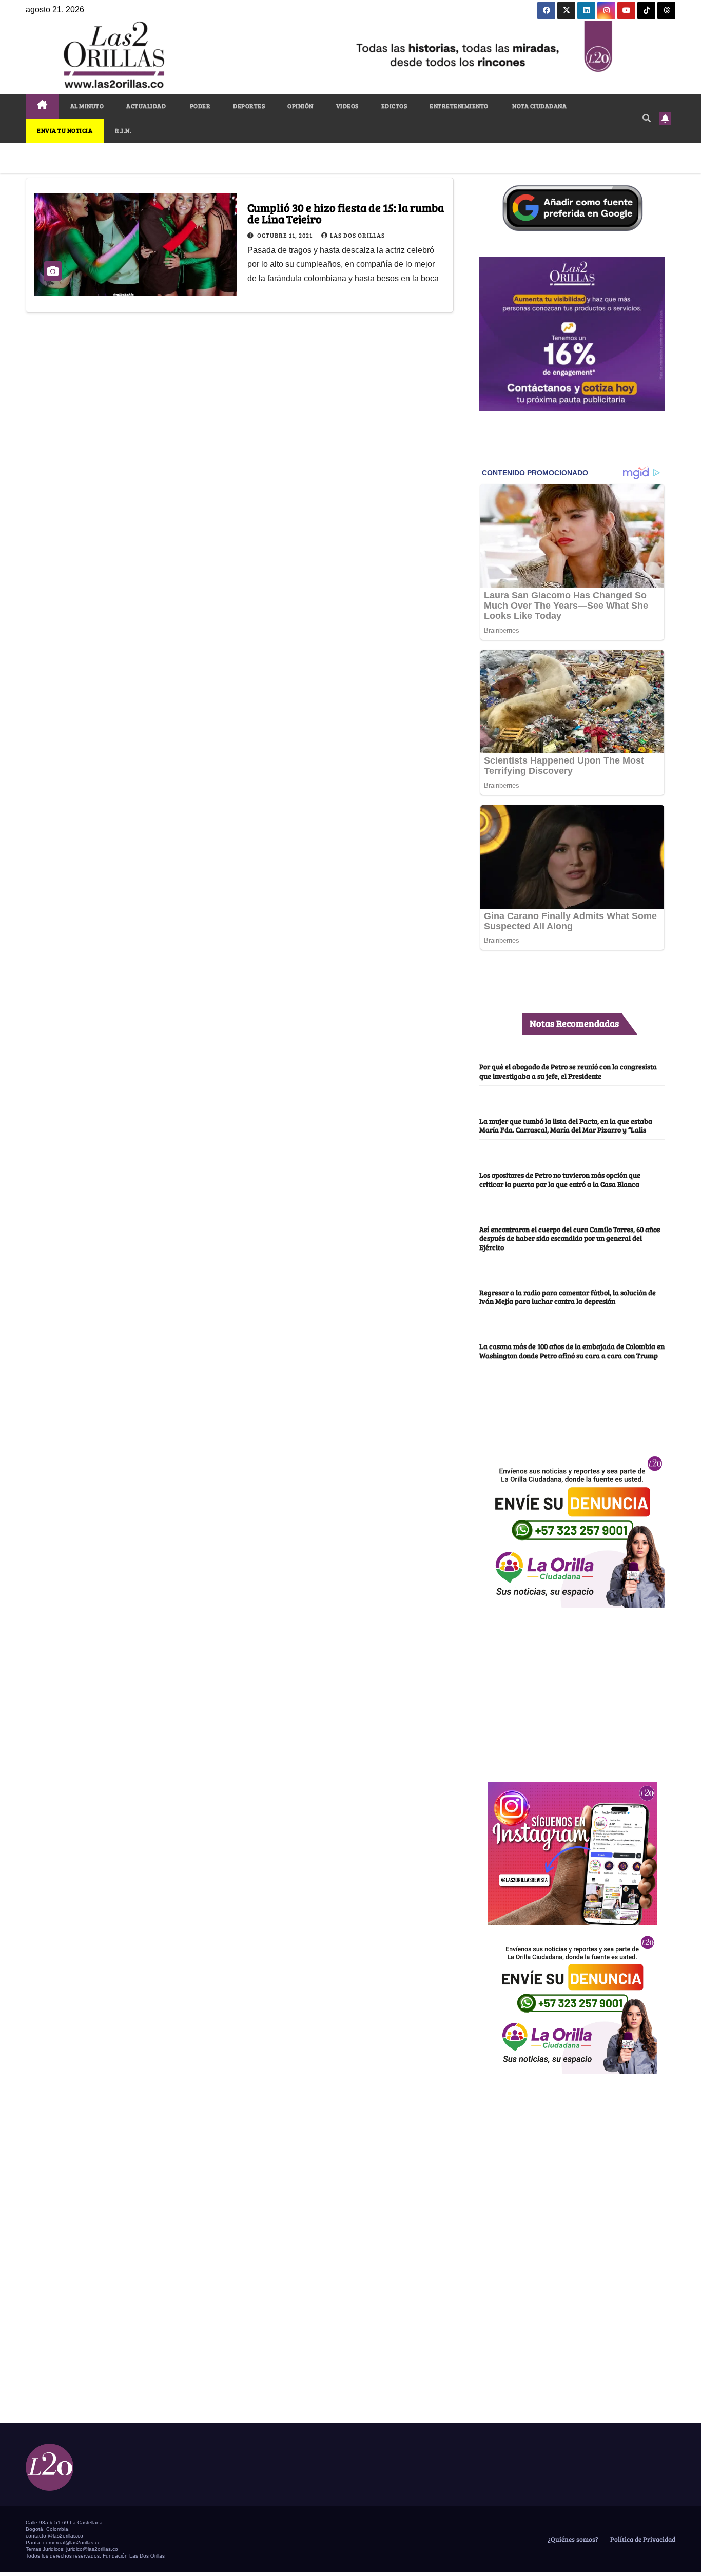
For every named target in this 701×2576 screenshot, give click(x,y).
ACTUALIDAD (146, 106)
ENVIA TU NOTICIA (65, 130)
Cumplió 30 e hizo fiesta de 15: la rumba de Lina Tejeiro (346, 213)
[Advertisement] (572, 1689)
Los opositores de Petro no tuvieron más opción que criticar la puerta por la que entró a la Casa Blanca (560, 1179)
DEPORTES (249, 106)
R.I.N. (123, 130)
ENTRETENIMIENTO (459, 106)
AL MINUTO (87, 106)
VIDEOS (347, 106)
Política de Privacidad (642, 2539)
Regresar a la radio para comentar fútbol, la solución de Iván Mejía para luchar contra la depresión (568, 1296)
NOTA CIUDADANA (539, 106)
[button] (647, 118)
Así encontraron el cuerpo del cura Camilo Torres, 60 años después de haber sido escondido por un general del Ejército (570, 1238)
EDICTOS (394, 106)
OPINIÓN (300, 106)
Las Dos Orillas (357, 235)
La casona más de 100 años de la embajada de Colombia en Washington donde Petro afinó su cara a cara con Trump (572, 1350)
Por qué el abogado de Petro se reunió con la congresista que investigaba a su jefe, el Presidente (568, 1071)
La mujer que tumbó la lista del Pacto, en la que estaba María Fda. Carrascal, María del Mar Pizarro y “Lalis (566, 1125)
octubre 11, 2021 (286, 235)
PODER (199, 106)
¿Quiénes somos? (572, 2539)
